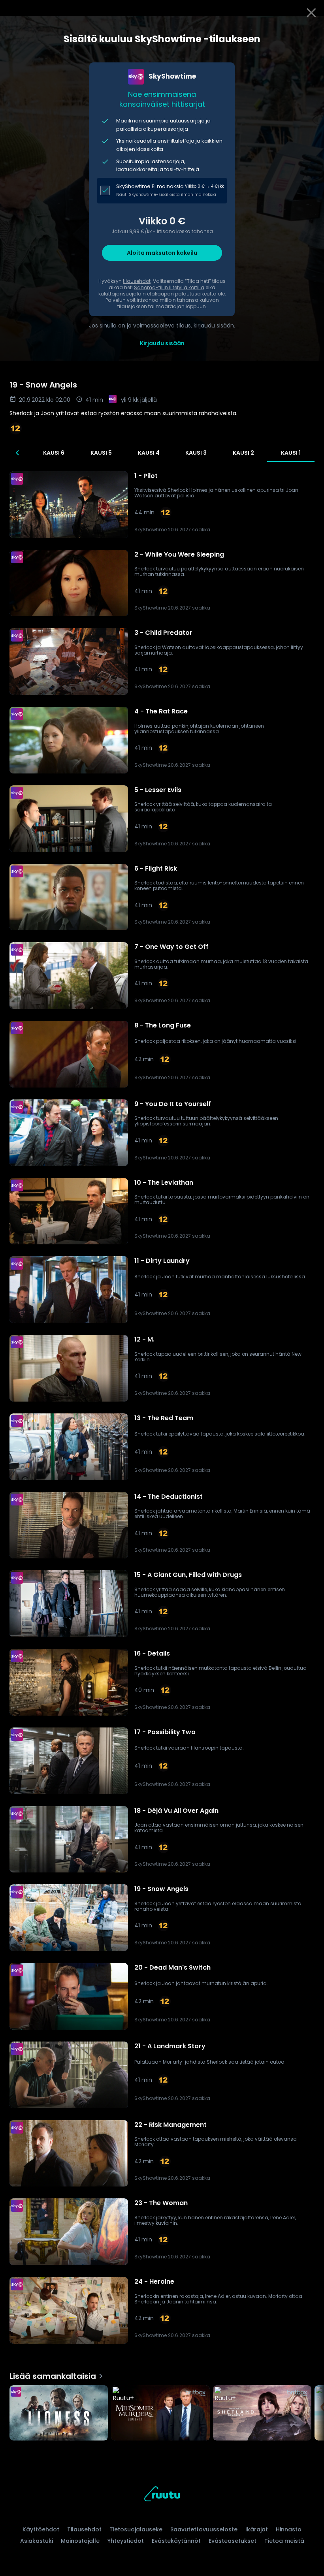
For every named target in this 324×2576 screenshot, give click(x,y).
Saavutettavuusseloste (204, 2529)
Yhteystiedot (126, 2541)
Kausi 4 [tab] (149, 453)
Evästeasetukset (233, 2541)
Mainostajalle (80, 2541)
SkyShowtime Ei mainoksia (150, 186)
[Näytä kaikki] (162, 2411)
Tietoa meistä (284, 2541)
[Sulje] (311, 13)
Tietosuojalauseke (136, 2529)
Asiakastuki (37, 2541)
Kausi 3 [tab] (196, 453)
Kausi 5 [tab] (101, 453)
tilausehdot (137, 281)
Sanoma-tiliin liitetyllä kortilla (169, 287)
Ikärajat (257, 2529)
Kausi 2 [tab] (243, 453)
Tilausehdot (84, 2529)
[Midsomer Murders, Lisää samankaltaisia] (160, 2414)
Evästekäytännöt (176, 2541)
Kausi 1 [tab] (291, 453)
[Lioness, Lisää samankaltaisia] (59, 2414)
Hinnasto (289, 2529)
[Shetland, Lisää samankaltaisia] (262, 2414)
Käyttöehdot (41, 2529)
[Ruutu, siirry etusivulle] (162, 2495)
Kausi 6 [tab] (54, 453)
